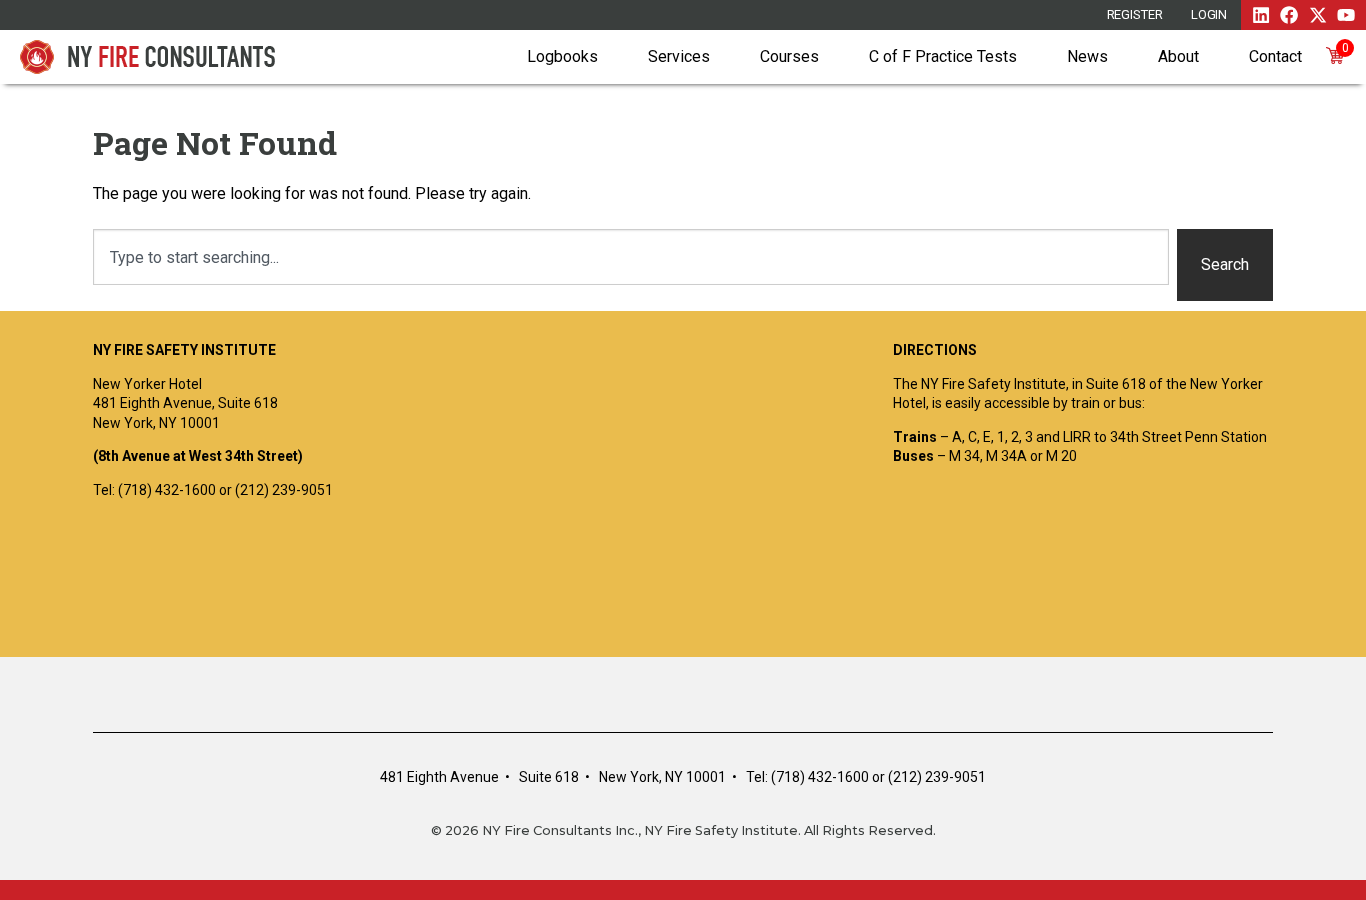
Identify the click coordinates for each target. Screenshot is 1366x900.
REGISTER (1135, 14)
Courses (789, 56)
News (1087, 56)
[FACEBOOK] (1289, 15)
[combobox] (631, 257)
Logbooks (562, 56)
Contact (1275, 56)
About (1178, 56)
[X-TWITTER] (1318, 15)
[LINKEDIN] (1261, 15)
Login (1209, 14)
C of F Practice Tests (943, 56)
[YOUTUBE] (1346, 15)
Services (679, 56)
